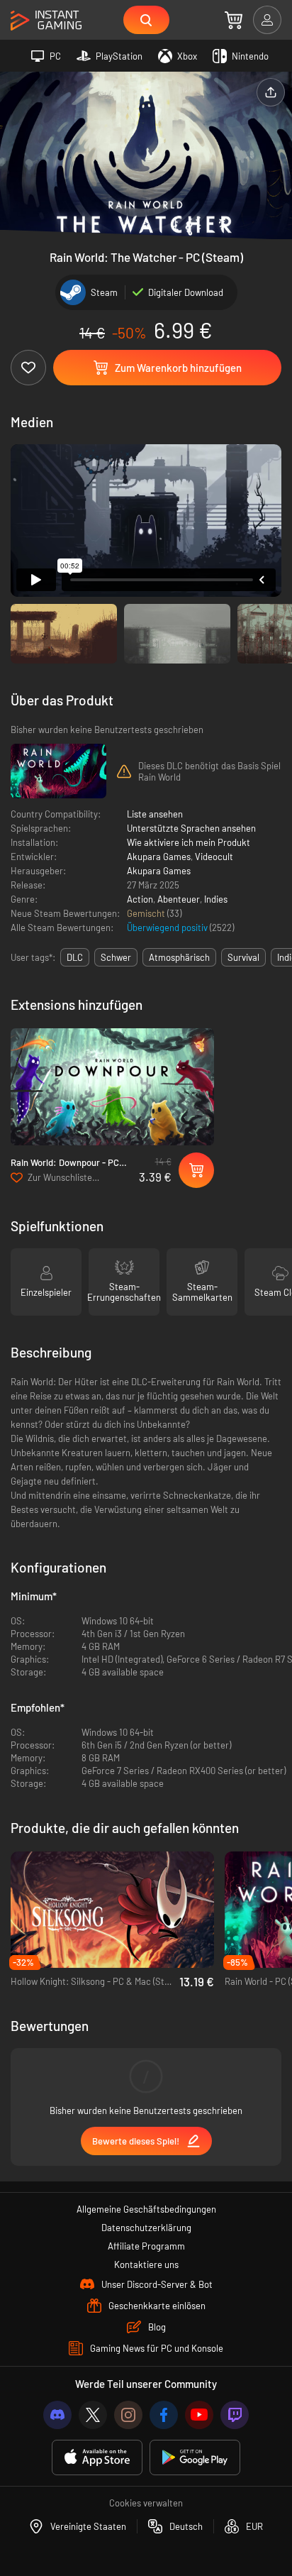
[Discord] (57, 2415)
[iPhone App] (97, 2458)
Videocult (214, 857)
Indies (216, 899)
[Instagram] (128, 2415)
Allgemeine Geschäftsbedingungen (146, 2209)
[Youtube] (199, 2415)
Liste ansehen (155, 814)
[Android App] (195, 2458)
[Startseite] (46, 21)
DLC (75, 957)
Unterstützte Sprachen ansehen (191, 828)
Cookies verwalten (146, 2503)
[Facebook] (164, 2415)
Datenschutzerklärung (146, 2228)
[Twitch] (235, 2415)
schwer (116, 957)
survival (243, 957)
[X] (93, 2415)
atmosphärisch (179, 957)
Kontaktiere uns (146, 2264)
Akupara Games (159, 857)
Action (140, 899)
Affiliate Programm (146, 2246)
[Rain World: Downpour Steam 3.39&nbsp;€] (112, 1087)
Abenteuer (179, 899)
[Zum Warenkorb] (234, 20)
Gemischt (147, 913)
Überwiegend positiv (168, 928)
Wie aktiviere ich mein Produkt (189, 842)
